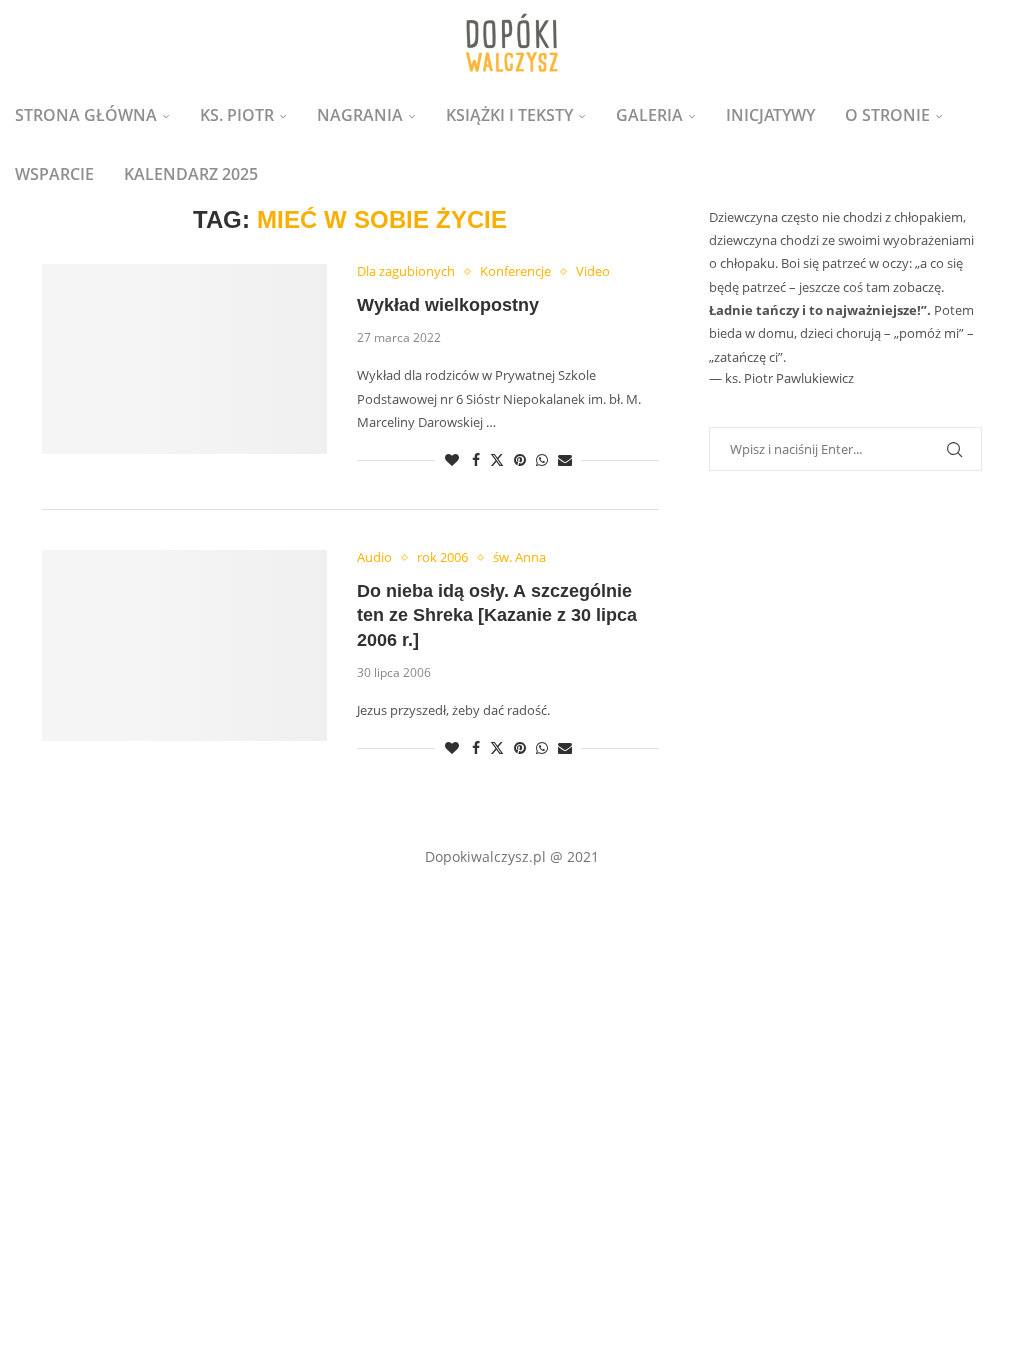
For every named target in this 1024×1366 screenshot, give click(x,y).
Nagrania (360, 115)
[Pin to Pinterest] (520, 459)
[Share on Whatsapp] (542, 459)
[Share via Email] (565, 459)
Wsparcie (54, 174)
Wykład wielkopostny (448, 305)
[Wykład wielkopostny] (184, 359)
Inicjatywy (770, 115)
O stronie (887, 115)
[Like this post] (452, 459)
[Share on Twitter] (497, 459)
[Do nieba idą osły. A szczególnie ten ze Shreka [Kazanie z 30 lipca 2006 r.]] (184, 645)
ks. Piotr (237, 115)
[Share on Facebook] (476, 459)
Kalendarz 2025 (191, 174)
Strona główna (86, 115)
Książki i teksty (509, 115)
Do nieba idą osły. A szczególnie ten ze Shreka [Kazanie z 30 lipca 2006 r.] (497, 615)
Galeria (649, 115)
